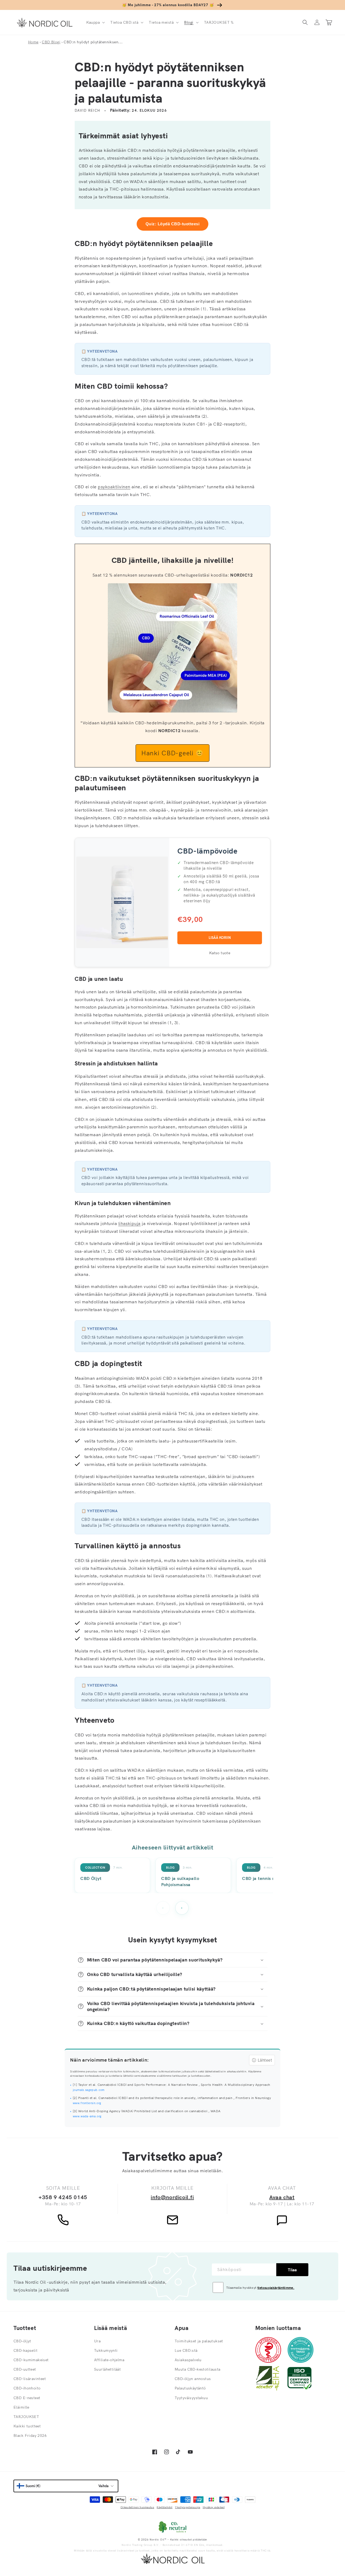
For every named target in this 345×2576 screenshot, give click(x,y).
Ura (97, 2341)
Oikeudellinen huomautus (137, 2507)
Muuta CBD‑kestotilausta (198, 2369)
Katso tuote (220, 953)
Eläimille (21, 2407)
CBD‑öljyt (22, 2341)
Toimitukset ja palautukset (199, 2341)
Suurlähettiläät (107, 2369)
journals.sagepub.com (89, 2090)
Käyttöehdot (164, 2507)
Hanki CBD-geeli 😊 (172, 753)
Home (33, 42)
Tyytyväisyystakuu (191, 2398)
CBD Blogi (51, 42)
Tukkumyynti (106, 2350)
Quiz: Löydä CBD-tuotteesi (172, 224)
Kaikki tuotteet (27, 2426)
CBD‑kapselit (25, 2350)
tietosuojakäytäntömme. (276, 2288)
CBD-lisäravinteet (30, 2379)
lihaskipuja (130, 1223)
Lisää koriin (220, 938)
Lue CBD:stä (186, 2350)
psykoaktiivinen (114, 487)
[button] (95, 22)
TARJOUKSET (26, 2417)
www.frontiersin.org (87, 2103)
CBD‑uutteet (25, 2369)
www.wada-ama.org (87, 2116)
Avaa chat (282, 2197)
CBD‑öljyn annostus (193, 2379)
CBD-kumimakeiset (31, 2360)
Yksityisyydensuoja (187, 2507)
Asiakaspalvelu (188, 2360)
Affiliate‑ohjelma (109, 2360)
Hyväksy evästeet (214, 2507)
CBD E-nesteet (27, 2398)
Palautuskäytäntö (190, 2388)
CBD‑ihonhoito (27, 2388)
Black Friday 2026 (30, 2435)
